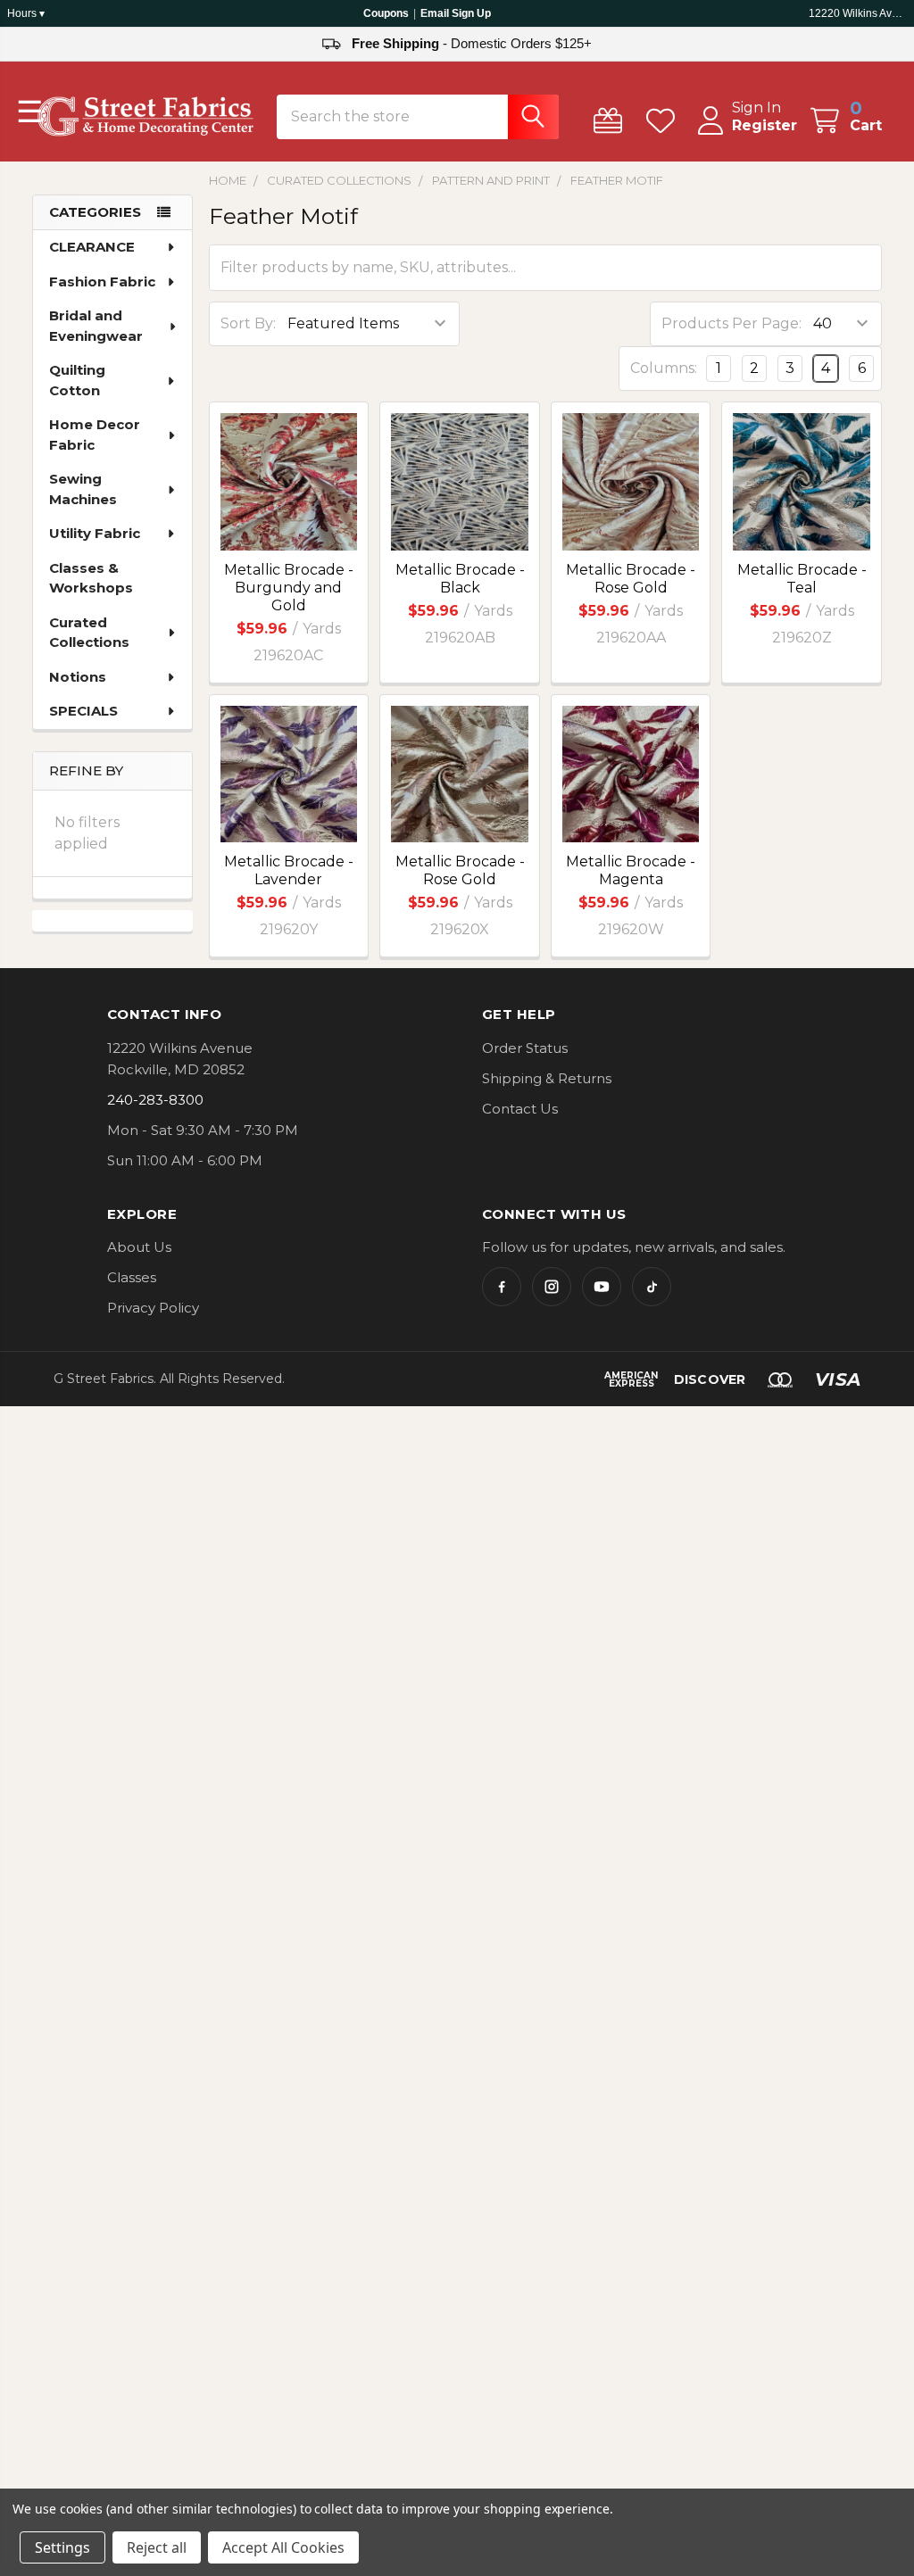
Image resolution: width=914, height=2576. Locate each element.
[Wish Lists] (665, 121)
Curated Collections (89, 633)
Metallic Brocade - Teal (802, 579)
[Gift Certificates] (612, 121)
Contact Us (520, 1109)
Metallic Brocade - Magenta (631, 870)
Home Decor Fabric (95, 435)
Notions (78, 677)
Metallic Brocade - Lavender (289, 870)
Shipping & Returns (547, 1078)
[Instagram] (552, 1287)
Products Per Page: (731, 323)
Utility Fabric (95, 533)
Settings (62, 2547)
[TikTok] (652, 1287)
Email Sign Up (456, 13)
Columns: (664, 368)
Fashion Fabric (102, 282)
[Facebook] (502, 1287)
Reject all (157, 2547)
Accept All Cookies (283, 2547)
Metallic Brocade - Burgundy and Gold (289, 588)
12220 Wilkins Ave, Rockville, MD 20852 (858, 13)
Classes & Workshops (91, 578)
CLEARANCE (92, 247)
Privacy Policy (153, 1308)
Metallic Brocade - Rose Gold (631, 579)
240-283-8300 (155, 1100)
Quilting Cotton (77, 380)
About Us (139, 1247)
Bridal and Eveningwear (96, 326)
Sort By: (248, 323)
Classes (132, 1277)
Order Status (525, 1048)
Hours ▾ (26, 13)
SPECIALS (83, 711)
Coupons (386, 13)
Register (764, 125)
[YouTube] (602, 1287)
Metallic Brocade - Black (460, 579)
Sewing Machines (83, 489)
